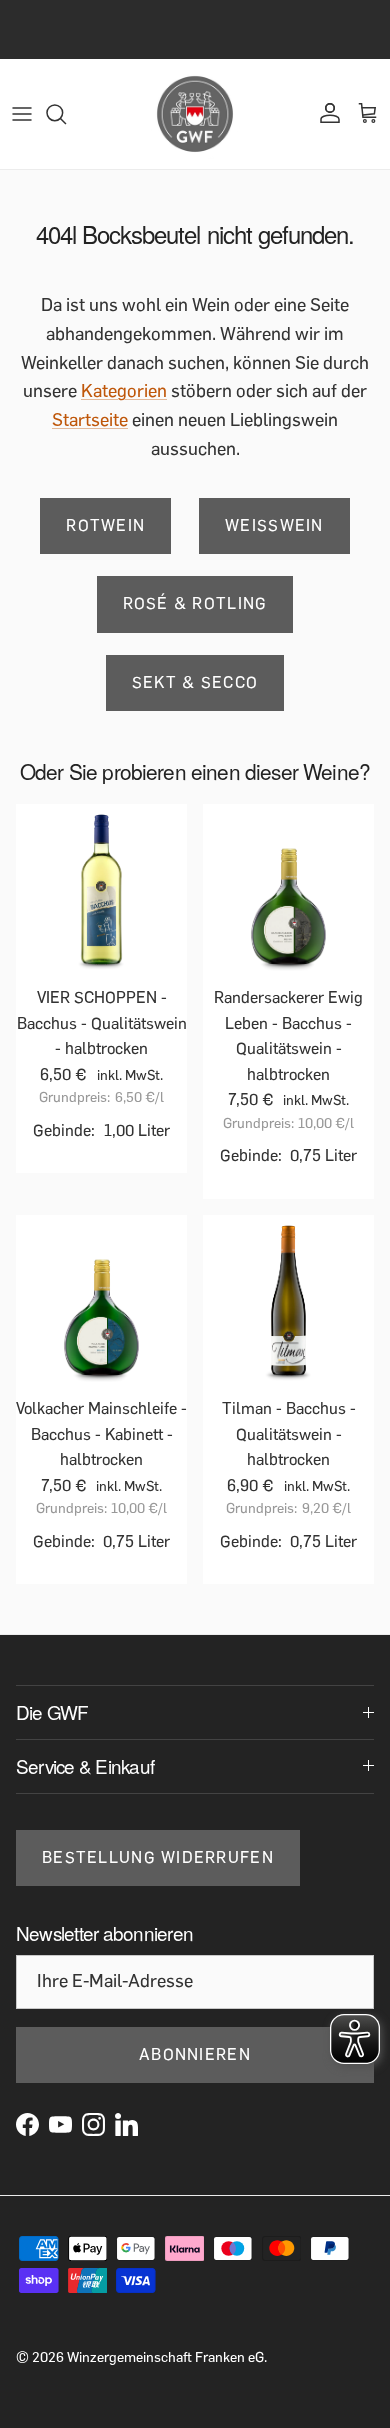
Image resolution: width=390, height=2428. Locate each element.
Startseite (90, 420)
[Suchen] (66, 114)
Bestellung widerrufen (158, 1857)
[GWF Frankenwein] (195, 114)
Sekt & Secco (195, 682)
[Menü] (22, 114)
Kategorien (124, 391)
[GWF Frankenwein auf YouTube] (60, 2124)
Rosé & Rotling (195, 603)
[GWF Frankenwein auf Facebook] (27, 2124)
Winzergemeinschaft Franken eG (165, 2357)
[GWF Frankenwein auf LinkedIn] (126, 2124)
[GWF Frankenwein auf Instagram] (93, 2124)
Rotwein (105, 525)
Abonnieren (195, 2054)
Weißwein (274, 525)
